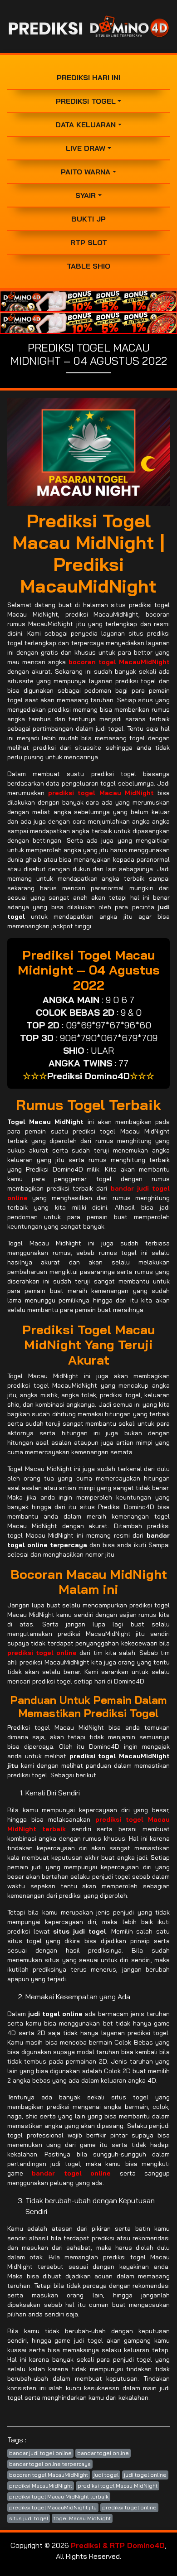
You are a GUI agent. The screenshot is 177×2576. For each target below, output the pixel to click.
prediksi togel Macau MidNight (118, 2486)
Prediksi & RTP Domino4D (118, 2545)
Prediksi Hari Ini (88, 77)
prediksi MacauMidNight (41, 2486)
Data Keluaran (86, 125)
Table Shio (88, 266)
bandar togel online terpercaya (50, 2464)
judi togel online (145, 2475)
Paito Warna (86, 172)
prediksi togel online (129, 2507)
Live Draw (86, 148)
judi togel (106, 2475)
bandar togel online (103, 2453)
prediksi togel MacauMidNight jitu (53, 2507)
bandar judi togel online (40, 2453)
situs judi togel (29, 2518)
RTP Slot (89, 242)
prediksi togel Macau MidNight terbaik (59, 2496)
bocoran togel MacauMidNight (49, 2475)
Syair (86, 195)
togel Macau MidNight (82, 2518)
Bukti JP (88, 219)
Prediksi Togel (86, 101)
